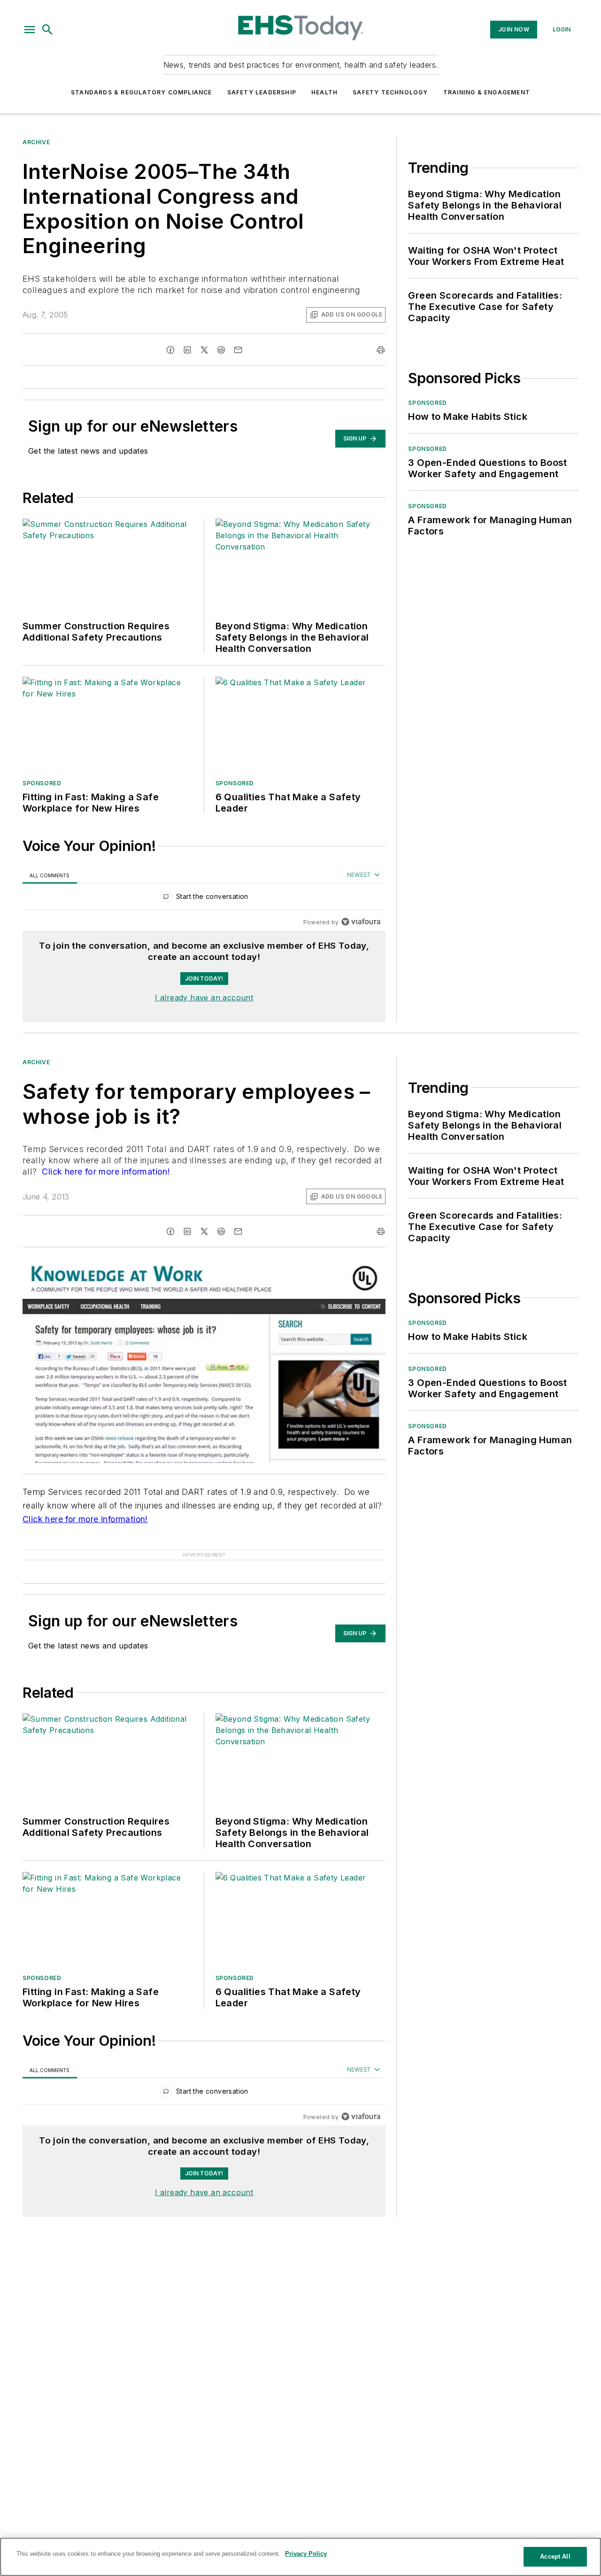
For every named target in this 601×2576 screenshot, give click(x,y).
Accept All (555, 2557)
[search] (47, 30)
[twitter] (204, 350)
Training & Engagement (487, 92)
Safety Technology (390, 92)
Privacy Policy (306, 2554)
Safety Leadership (262, 92)
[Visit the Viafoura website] (361, 922)
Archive (36, 142)
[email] (238, 350)
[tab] (50, 875)
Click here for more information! (105, 1172)
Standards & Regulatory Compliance (142, 92)
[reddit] (221, 350)
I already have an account (204, 998)
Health (324, 92)
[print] (381, 350)
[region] (204, 899)
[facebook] (170, 350)
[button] (30, 30)
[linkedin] (187, 350)
